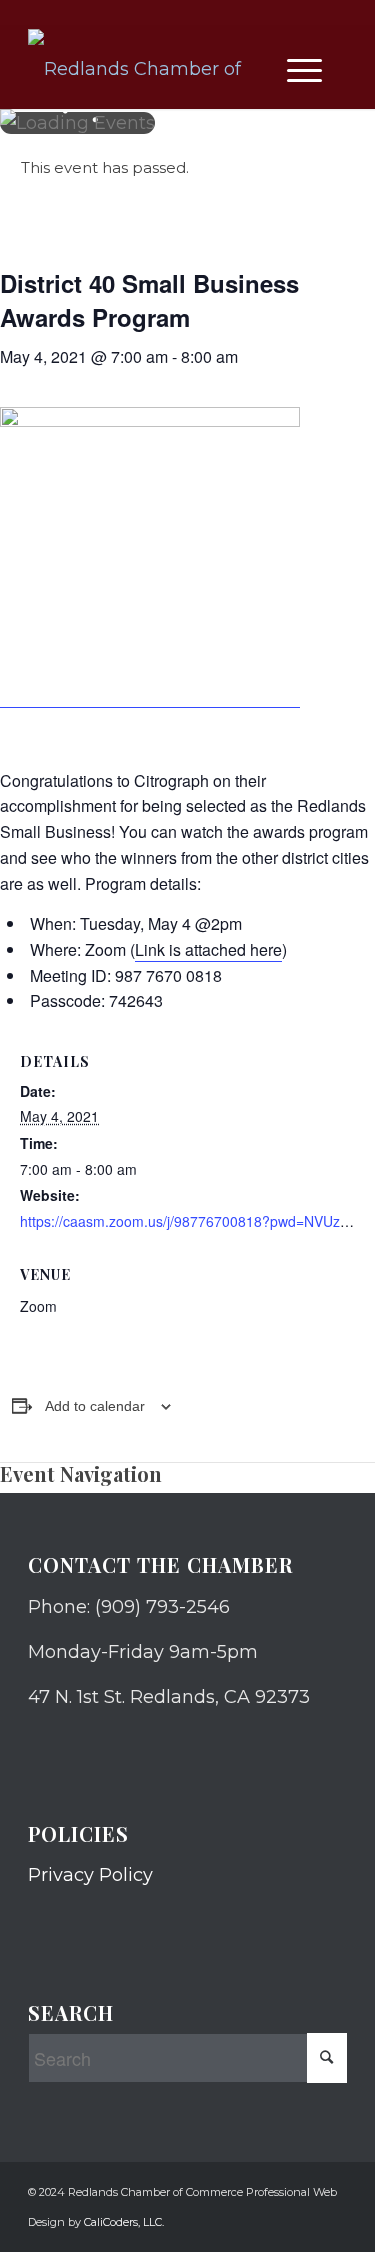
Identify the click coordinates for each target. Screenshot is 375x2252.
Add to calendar (95, 1406)
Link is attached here (208, 949)
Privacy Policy (90, 1875)
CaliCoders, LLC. (124, 2222)
